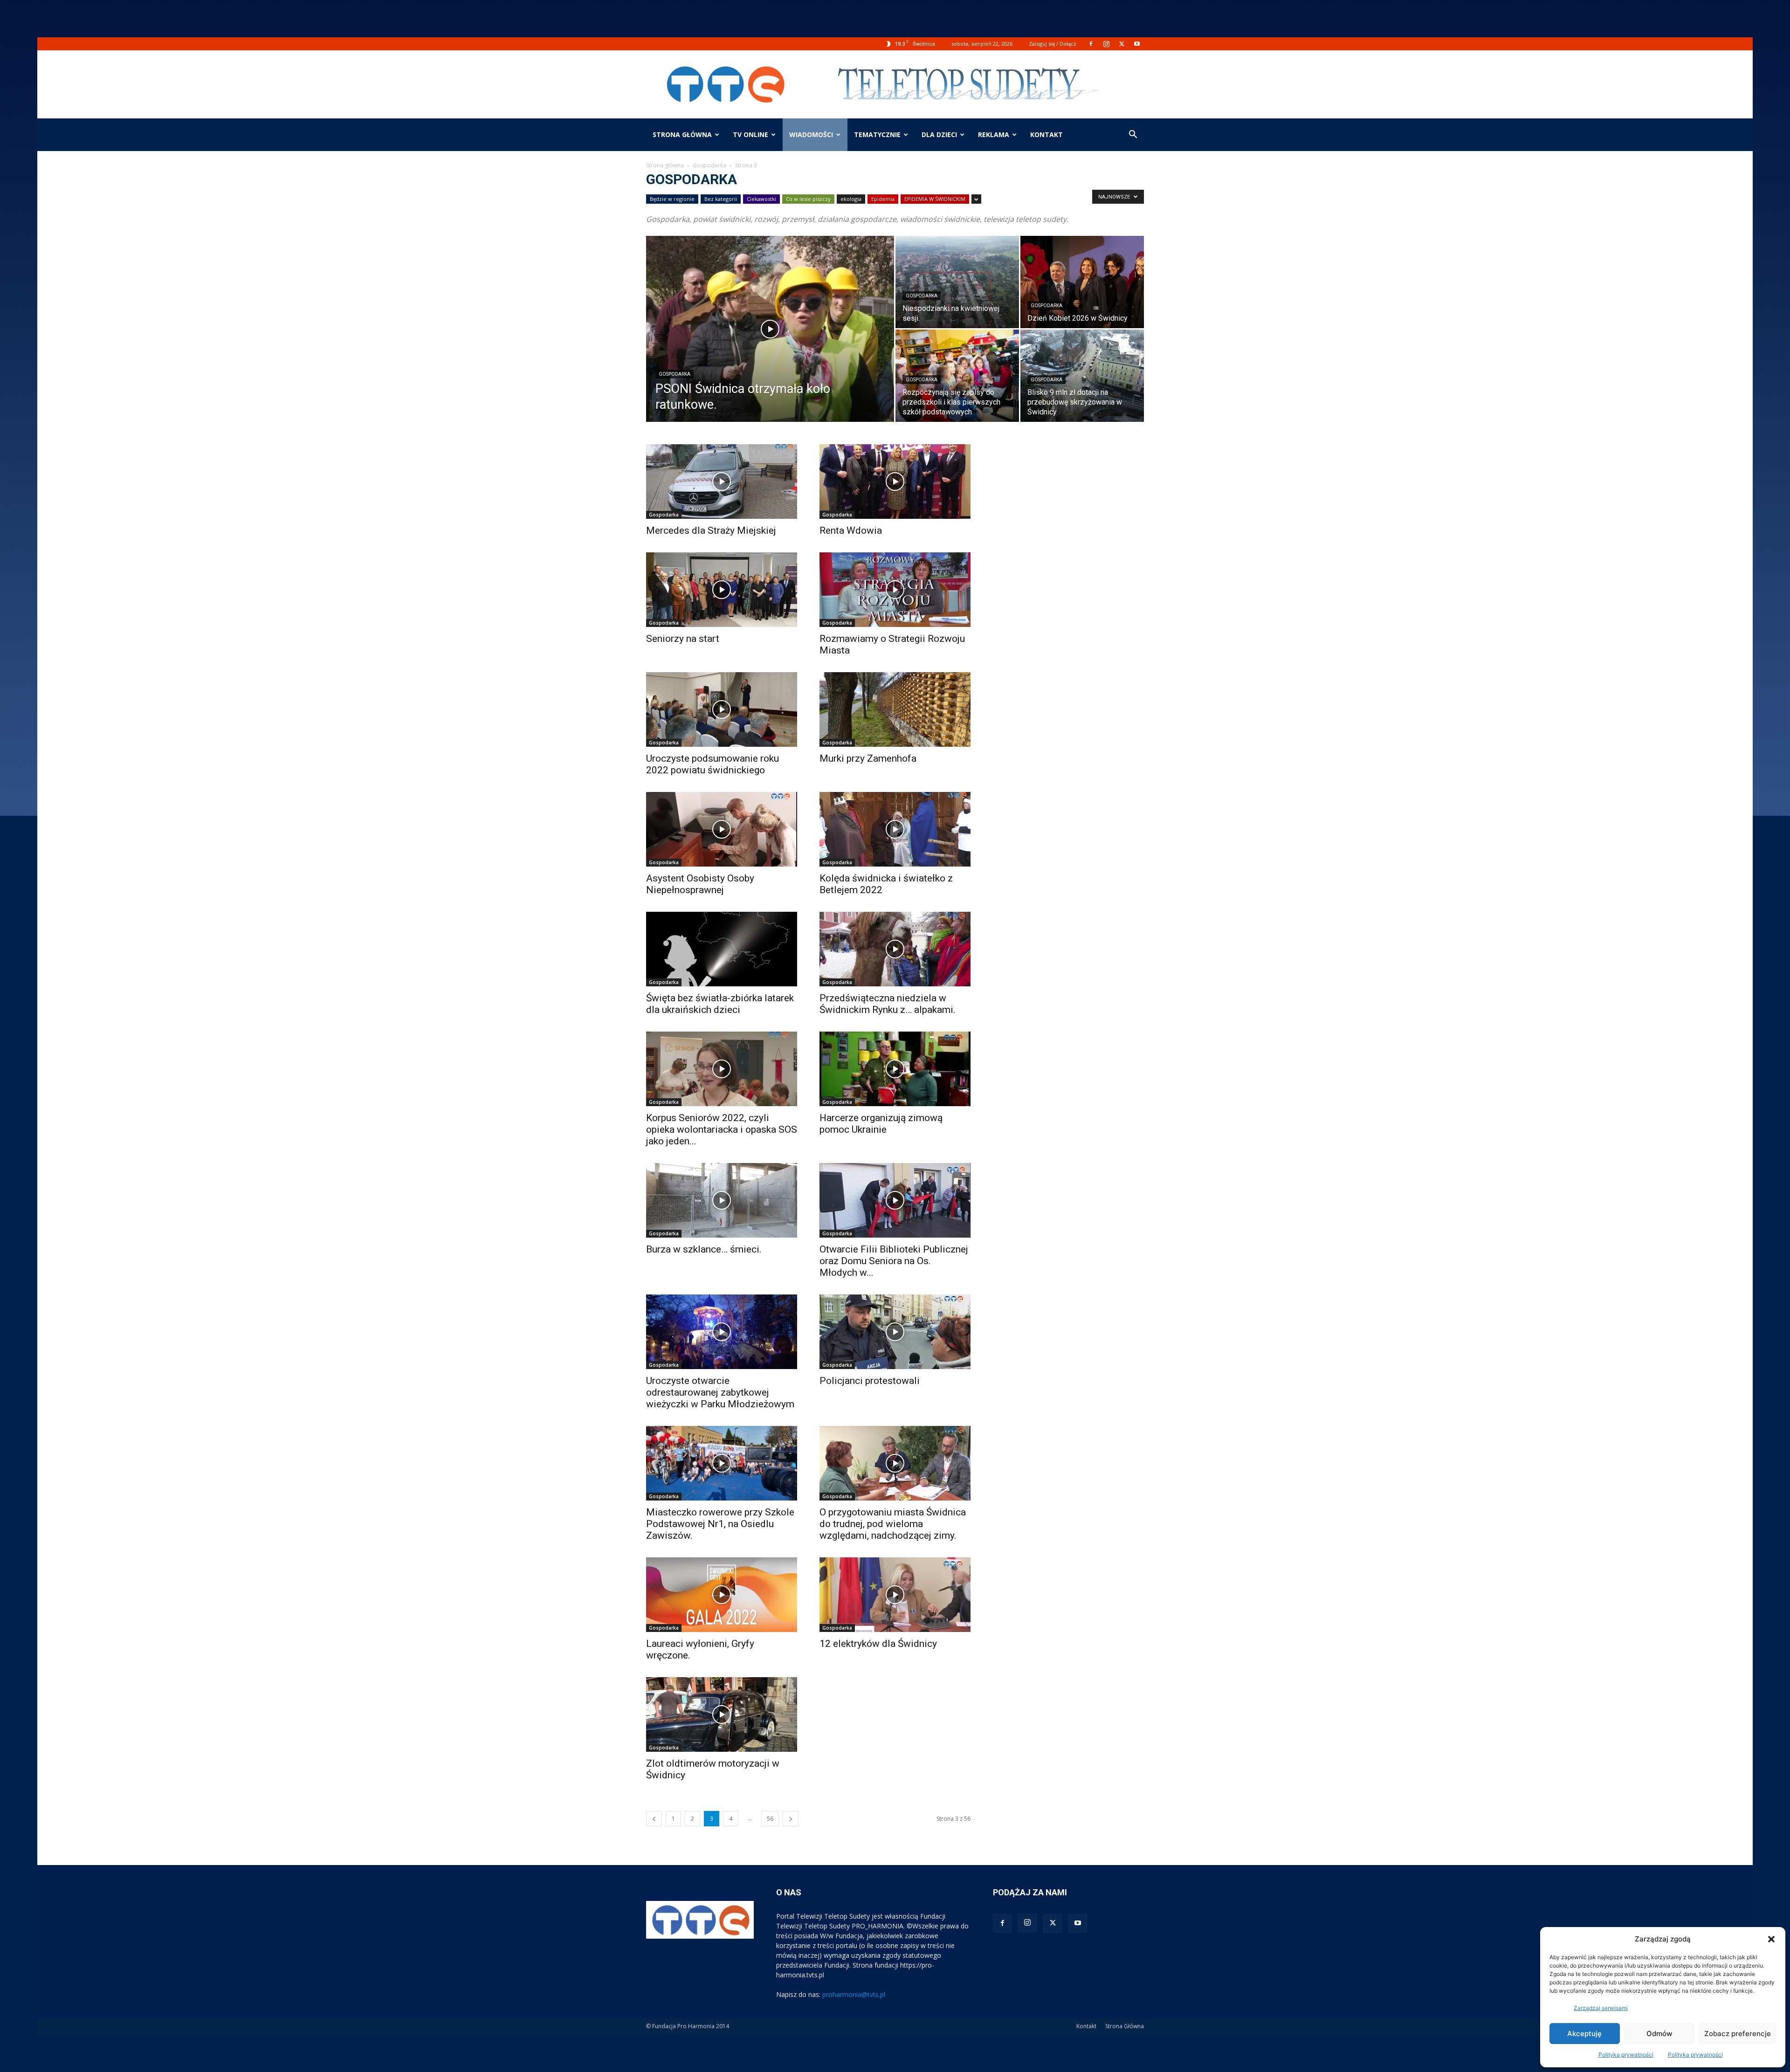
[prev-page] (654, 1819)
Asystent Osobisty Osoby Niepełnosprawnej (700, 884)
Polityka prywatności (1626, 2055)
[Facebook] (1091, 44)
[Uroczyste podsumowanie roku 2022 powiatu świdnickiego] (722, 709)
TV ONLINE (750, 134)
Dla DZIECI (939, 134)
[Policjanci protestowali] (895, 1332)
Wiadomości (811, 134)
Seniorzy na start (683, 639)
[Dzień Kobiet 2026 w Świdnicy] (1082, 282)
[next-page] (791, 1819)
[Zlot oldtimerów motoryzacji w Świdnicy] (722, 1714)
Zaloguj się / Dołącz (1053, 44)
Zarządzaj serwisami (1601, 2008)
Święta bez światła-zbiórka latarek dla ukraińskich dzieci (720, 1004)
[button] (1771, 1939)
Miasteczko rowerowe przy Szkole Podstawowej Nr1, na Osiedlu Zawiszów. (720, 1524)
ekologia (851, 199)
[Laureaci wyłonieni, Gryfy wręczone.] (722, 1595)
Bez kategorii (721, 199)
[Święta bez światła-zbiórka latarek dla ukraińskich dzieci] (722, 949)
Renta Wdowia (851, 530)
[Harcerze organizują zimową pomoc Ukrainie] (895, 1069)
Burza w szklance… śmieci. (704, 1249)
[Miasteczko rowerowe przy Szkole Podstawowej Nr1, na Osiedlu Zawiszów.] (722, 1463)
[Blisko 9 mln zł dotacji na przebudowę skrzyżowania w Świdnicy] (1082, 376)
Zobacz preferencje (1738, 2034)
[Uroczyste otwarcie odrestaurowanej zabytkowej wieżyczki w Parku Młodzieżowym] (722, 1332)
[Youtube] (1137, 44)
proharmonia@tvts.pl (854, 1994)
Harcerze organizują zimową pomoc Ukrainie (881, 1124)
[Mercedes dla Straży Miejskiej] (722, 482)
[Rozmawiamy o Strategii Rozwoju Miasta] (895, 590)
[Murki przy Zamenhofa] (895, 709)
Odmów (1659, 2034)
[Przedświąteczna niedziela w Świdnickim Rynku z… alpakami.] (895, 949)
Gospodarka (709, 165)
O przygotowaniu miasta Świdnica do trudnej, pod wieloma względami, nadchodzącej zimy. (893, 1524)
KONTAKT (1046, 134)
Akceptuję (1584, 2034)
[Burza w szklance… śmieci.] (722, 1200)
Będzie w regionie (672, 199)
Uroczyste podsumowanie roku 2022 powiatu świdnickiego (713, 764)
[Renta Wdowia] (895, 482)
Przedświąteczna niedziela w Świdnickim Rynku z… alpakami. (888, 1004)
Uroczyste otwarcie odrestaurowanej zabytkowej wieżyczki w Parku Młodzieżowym (720, 1392)
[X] (1122, 44)
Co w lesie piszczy (808, 199)
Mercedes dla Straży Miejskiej (711, 530)
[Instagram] (1106, 44)
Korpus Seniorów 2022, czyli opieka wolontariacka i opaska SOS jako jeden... (722, 1129)
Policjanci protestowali (870, 1381)
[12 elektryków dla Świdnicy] (895, 1595)
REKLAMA (994, 134)
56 (770, 1819)
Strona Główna (1125, 2026)
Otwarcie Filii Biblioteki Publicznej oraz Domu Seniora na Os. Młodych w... (894, 1261)
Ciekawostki (761, 199)
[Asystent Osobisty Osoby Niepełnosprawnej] (722, 829)
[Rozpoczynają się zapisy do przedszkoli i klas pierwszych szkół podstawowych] (957, 376)
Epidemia (883, 199)
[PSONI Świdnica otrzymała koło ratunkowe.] (770, 344)
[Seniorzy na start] (722, 590)
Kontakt (1086, 2026)
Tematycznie (877, 134)
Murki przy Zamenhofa (868, 758)
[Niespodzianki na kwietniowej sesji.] (957, 282)
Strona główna (682, 134)
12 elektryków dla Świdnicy (878, 1644)
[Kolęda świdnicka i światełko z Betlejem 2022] (895, 829)
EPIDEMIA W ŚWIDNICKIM (935, 199)
